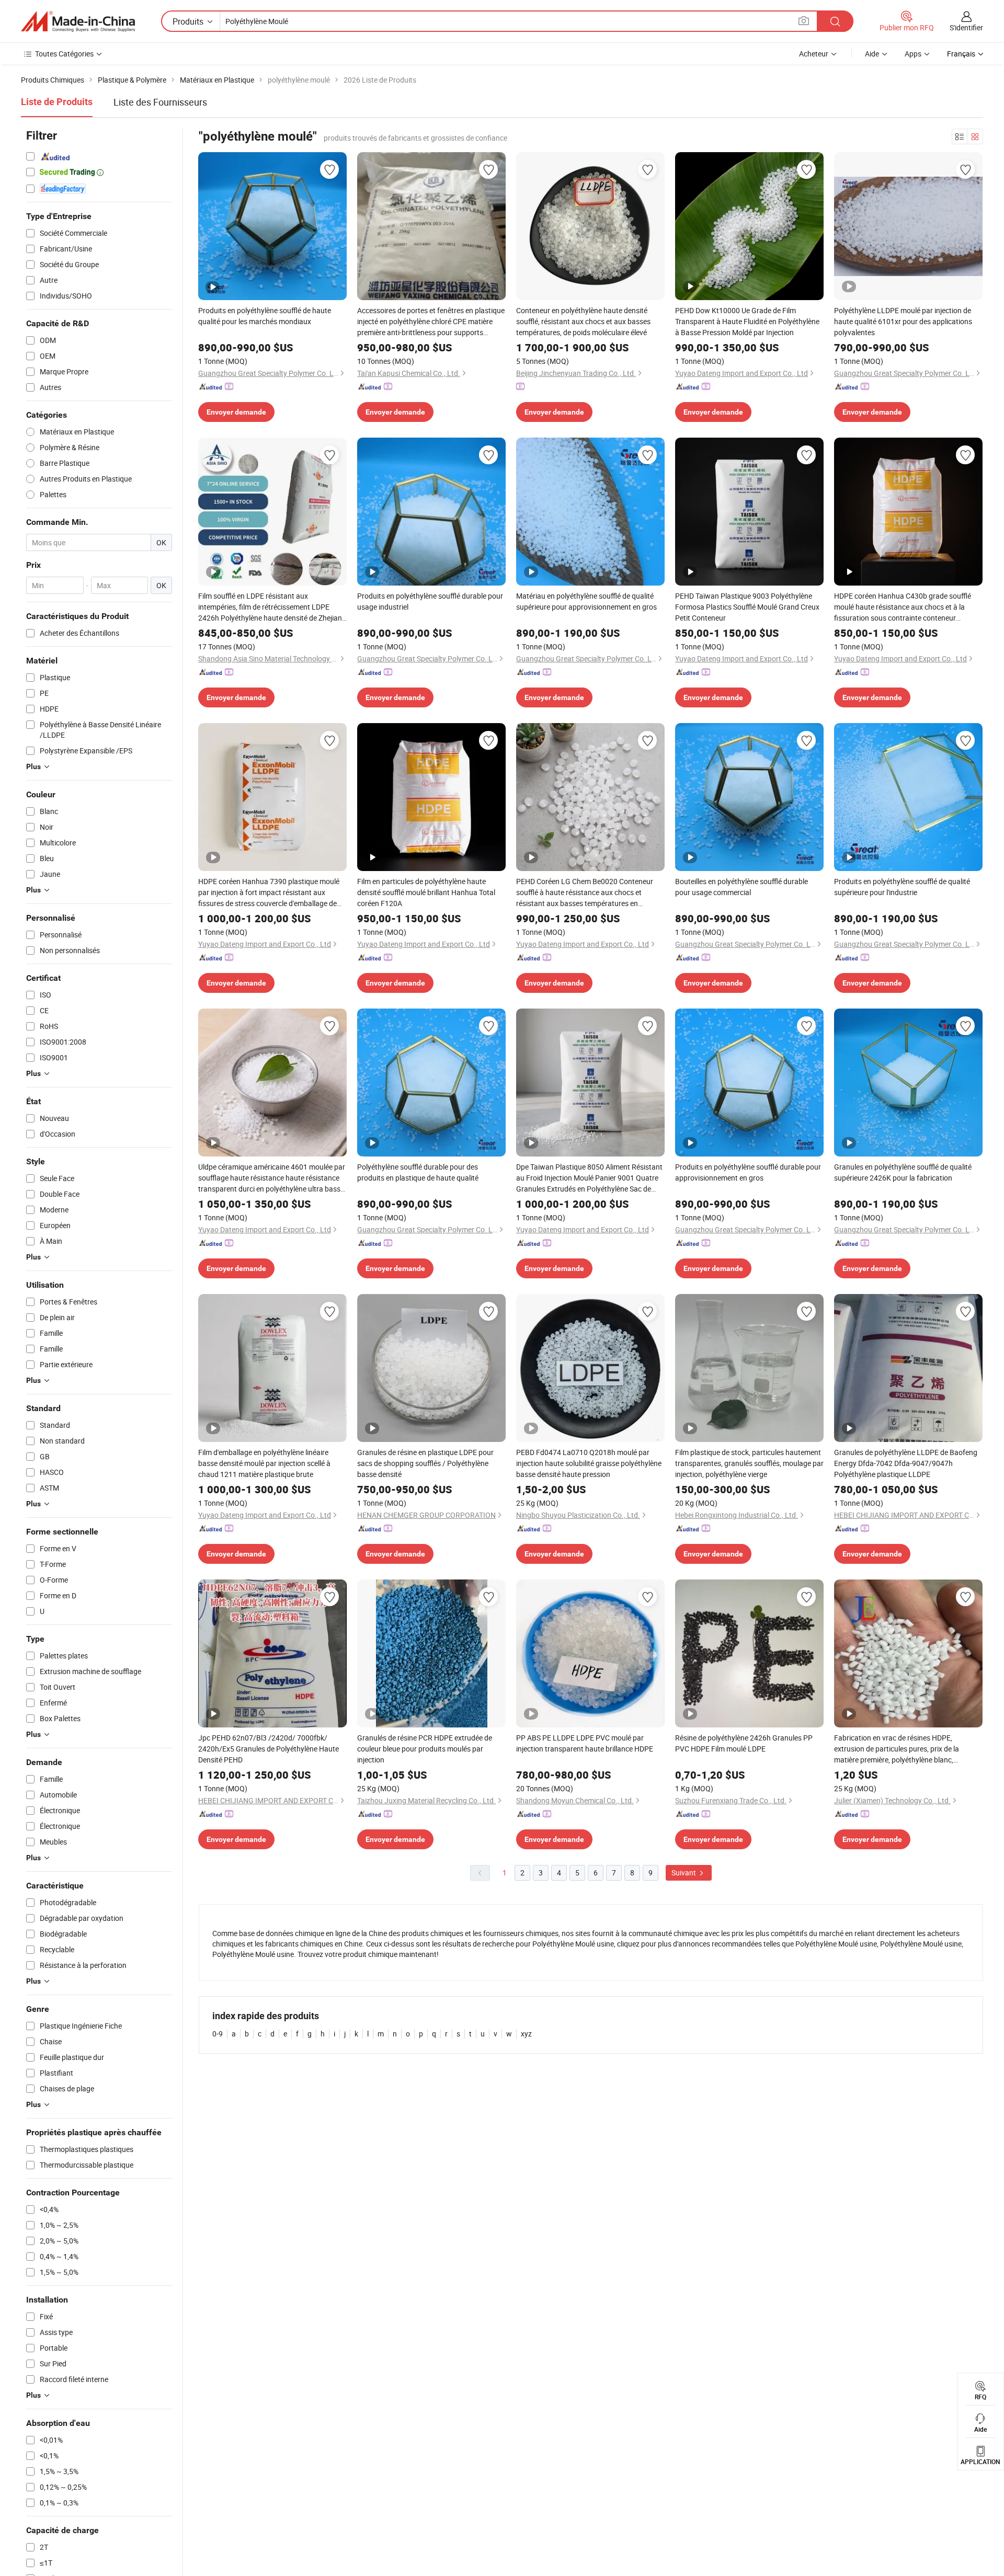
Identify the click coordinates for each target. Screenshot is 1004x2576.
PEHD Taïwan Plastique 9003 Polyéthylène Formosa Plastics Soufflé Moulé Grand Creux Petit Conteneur (747, 607)
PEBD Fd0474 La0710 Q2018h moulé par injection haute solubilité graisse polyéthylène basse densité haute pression (589, 1463)
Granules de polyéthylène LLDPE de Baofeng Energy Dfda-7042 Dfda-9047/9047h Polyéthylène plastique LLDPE (906, 1463)
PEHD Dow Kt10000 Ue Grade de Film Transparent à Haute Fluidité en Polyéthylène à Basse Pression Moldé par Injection (747, 321)
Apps (913, 54)
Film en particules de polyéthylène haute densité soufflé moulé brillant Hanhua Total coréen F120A (426, 892)
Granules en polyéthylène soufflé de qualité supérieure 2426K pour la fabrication (903, 1172)
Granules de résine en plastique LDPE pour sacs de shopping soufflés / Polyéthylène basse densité (425, 1463)
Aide (872, 54)
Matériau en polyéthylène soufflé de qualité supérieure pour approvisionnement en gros (586, 601)
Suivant (684, 1873)
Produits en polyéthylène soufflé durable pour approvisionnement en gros (748, 1172)
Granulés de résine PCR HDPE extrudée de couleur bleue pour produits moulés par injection (425, 1749)
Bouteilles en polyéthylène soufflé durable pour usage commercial (741, 887)
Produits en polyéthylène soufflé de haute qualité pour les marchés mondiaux (265, 316)
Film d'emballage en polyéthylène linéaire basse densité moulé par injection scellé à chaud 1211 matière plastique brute (264, 1463)
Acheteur (814, 54)
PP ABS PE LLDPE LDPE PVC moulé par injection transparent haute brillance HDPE (585, 1743)
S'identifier (966, 27)
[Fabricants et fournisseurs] (78, 21)
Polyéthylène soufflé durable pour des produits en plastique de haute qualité (418, 1172)
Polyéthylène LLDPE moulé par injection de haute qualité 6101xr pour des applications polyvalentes (903, 321)
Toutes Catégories (64, 54)
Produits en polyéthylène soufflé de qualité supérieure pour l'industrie (902, 887)
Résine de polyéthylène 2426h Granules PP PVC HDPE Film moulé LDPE (744, 1743)
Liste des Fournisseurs (160, 102)
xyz (526, 2034)
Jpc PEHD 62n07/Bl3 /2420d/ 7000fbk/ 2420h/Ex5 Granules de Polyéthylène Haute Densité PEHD (269, 1749)
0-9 (218, 2034)
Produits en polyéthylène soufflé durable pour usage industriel (430, 601)
